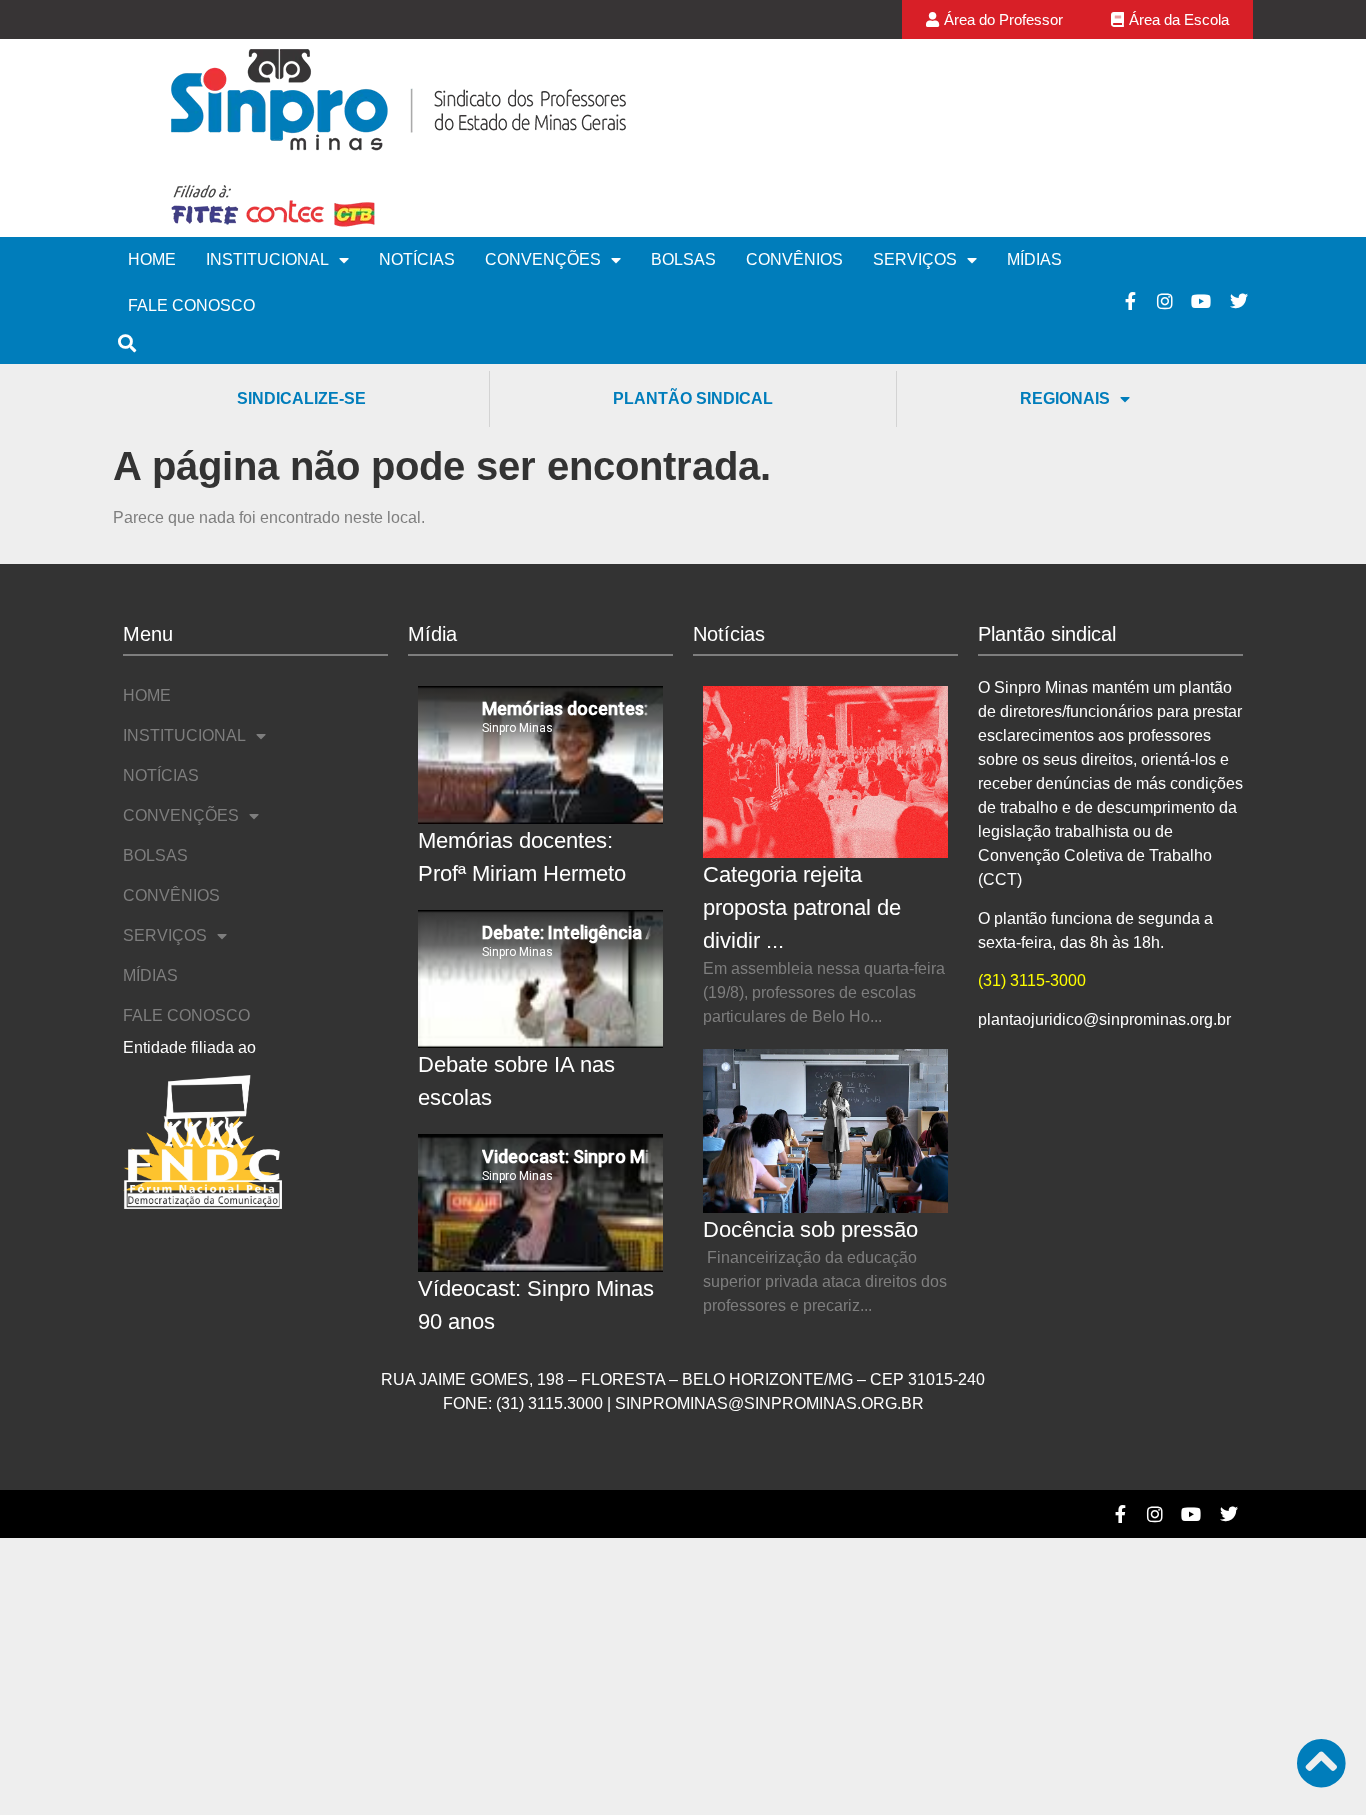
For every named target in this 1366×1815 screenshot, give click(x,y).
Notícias (417, 259)
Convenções (543, 259)
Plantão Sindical (693, 398)
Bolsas (683, 259)
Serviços (915, 259)
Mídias (1034, 259)
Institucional (267, 259)
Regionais (1065, 398)
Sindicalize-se (301, 398)
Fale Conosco (191, 305)
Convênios (794, 259)
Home (152, 259)
